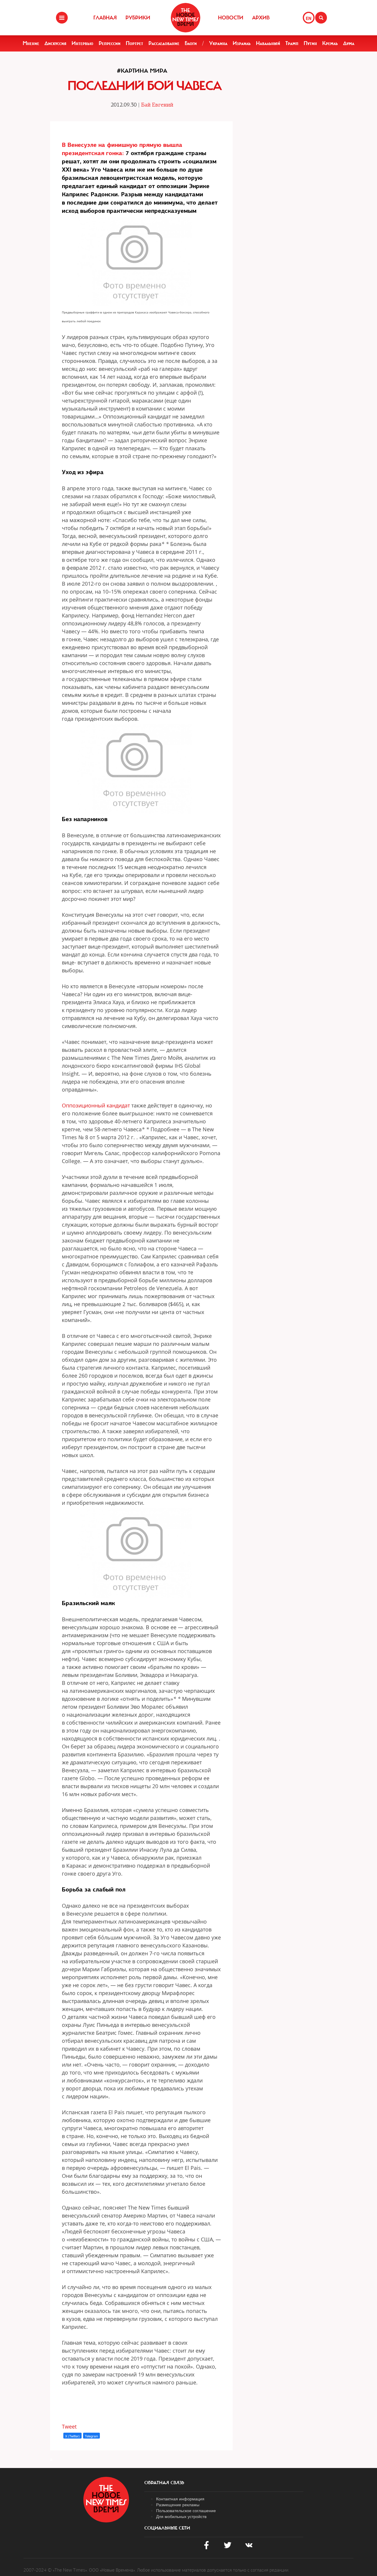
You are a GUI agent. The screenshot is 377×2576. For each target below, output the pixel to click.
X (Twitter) (72, 2436)
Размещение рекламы (178, 2504)
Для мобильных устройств (181, 2516)
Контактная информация (180, 2499)
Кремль (330, 43)
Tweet (69, 2426)
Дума (349, 43)
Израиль (242, 43)
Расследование (164, 43)
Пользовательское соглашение (186, 2510)
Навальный (268, 43)
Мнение (31, 43)
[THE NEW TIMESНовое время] (186, 18)
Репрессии (110, 43)
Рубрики (138, 18)
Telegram (91, 2436)
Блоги (191, 43)
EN (309, 18)
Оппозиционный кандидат (96, 1105)
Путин (310, 43)
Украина (218, 43)
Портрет (134, 43)
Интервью (82, 43)
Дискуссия (55, 43)
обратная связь (164, 2483)
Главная (105, 18)
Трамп (292, 43)
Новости (231, 18)
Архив (261, 18)
